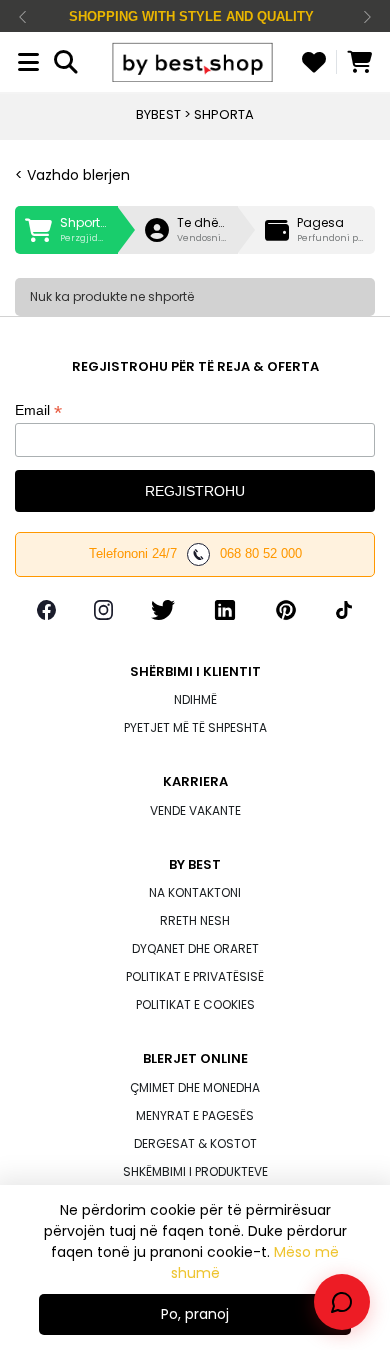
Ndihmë (195, 699)
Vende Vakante (195, 810)
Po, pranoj (195, 1314)
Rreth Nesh (195, 920)
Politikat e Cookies (195, 1004)
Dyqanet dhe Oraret (195, 948)
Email (38, 410)
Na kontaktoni (195, 892)
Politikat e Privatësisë (195, 976)
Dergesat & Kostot (195, 1143)
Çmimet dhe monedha (195, 1087)
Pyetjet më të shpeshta (195, 727)
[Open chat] (342, 1302)
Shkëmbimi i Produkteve (195, 1171)
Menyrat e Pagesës (195, 1115)
